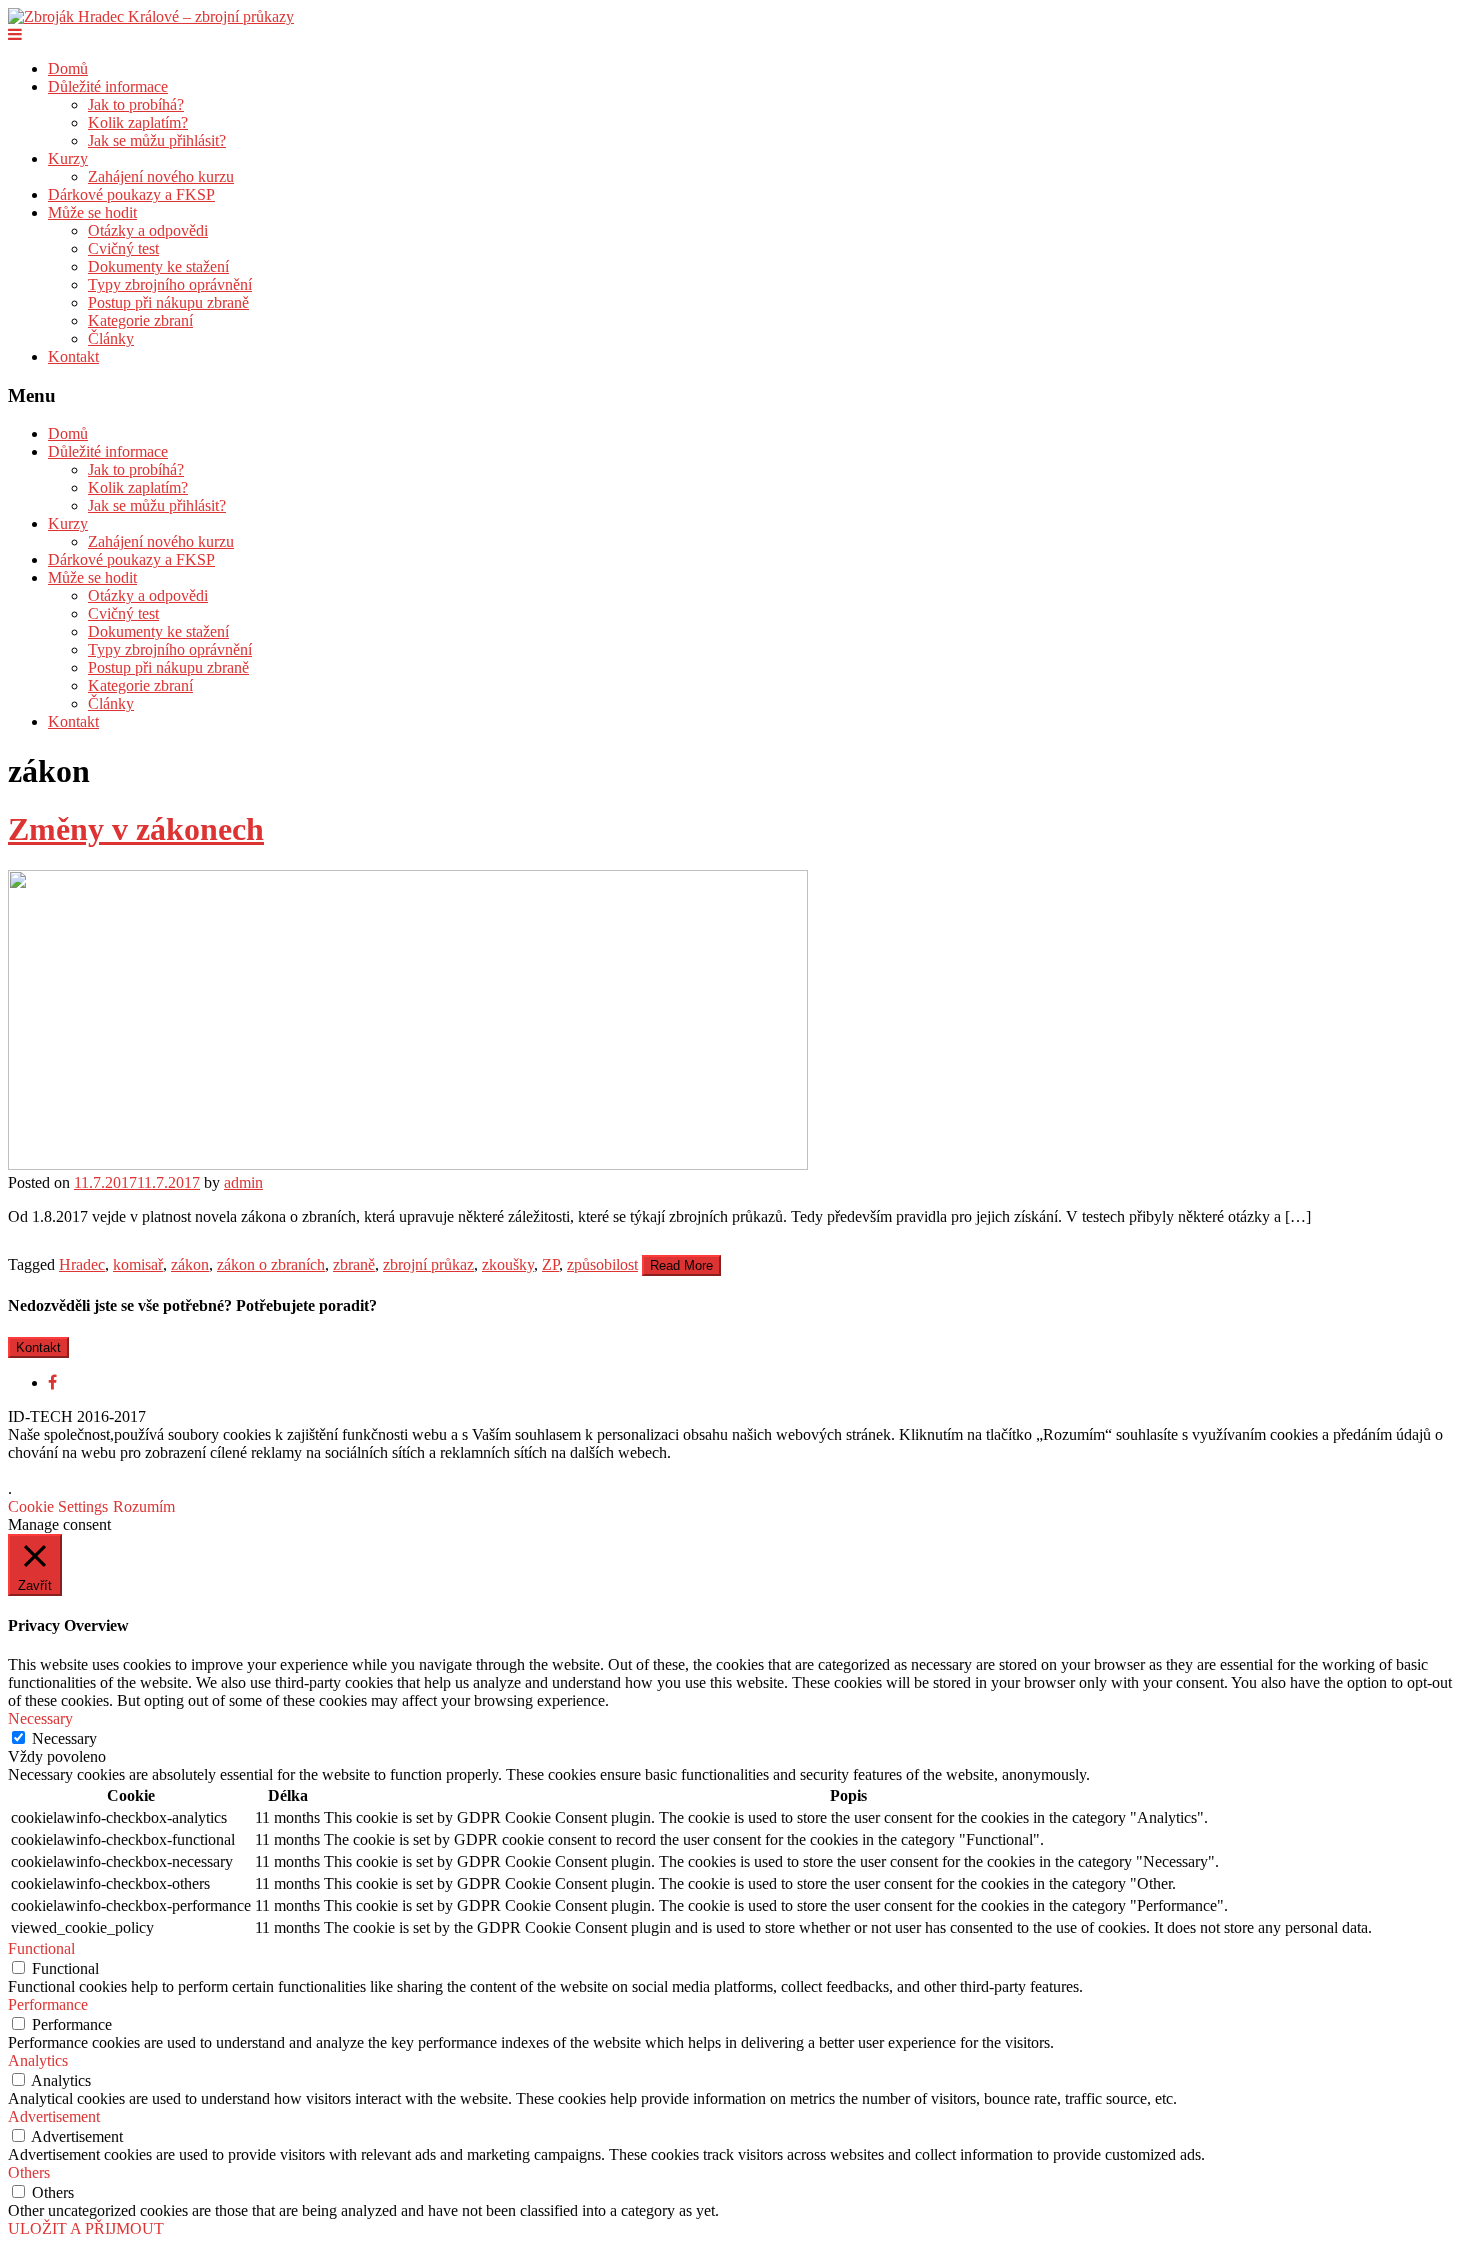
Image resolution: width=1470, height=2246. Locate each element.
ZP (550, 1264)
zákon (190, 1264)
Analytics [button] (38, 2060)
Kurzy (68, 158)
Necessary (64, 1738)
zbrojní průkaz (428, 1264)
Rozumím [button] (144, 1506)
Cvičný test (123, 248)
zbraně (354, 1264)
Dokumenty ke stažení (158, 266)
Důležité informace (108, 86)
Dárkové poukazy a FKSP (131, 194)
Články (111, 338)
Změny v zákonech (136, 829)
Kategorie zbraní (140, 320)
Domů (68, 68)
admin (243, 1182)
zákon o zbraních (271, 1264)
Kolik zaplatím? (138, 122)
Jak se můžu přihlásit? (157, 140)
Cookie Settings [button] (58, 1506)
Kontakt (73, 356)
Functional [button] (41, 1948)
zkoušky (508, 1264)
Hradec (82, 1264)
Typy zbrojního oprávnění (170, 284)
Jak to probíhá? (136, 104)
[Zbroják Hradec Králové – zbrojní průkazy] (151, 16)
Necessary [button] (40, 1718)
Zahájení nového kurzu (161, 176)
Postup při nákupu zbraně (168, 302)
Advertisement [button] (54, 2116)
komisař (138, 1264)
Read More (681, 1265)
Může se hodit (92, 212)
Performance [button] (48, 2004)
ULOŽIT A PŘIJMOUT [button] (86, 2228)
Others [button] (29, 2172)
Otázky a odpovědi (148, 230)
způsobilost (602, 1264)
